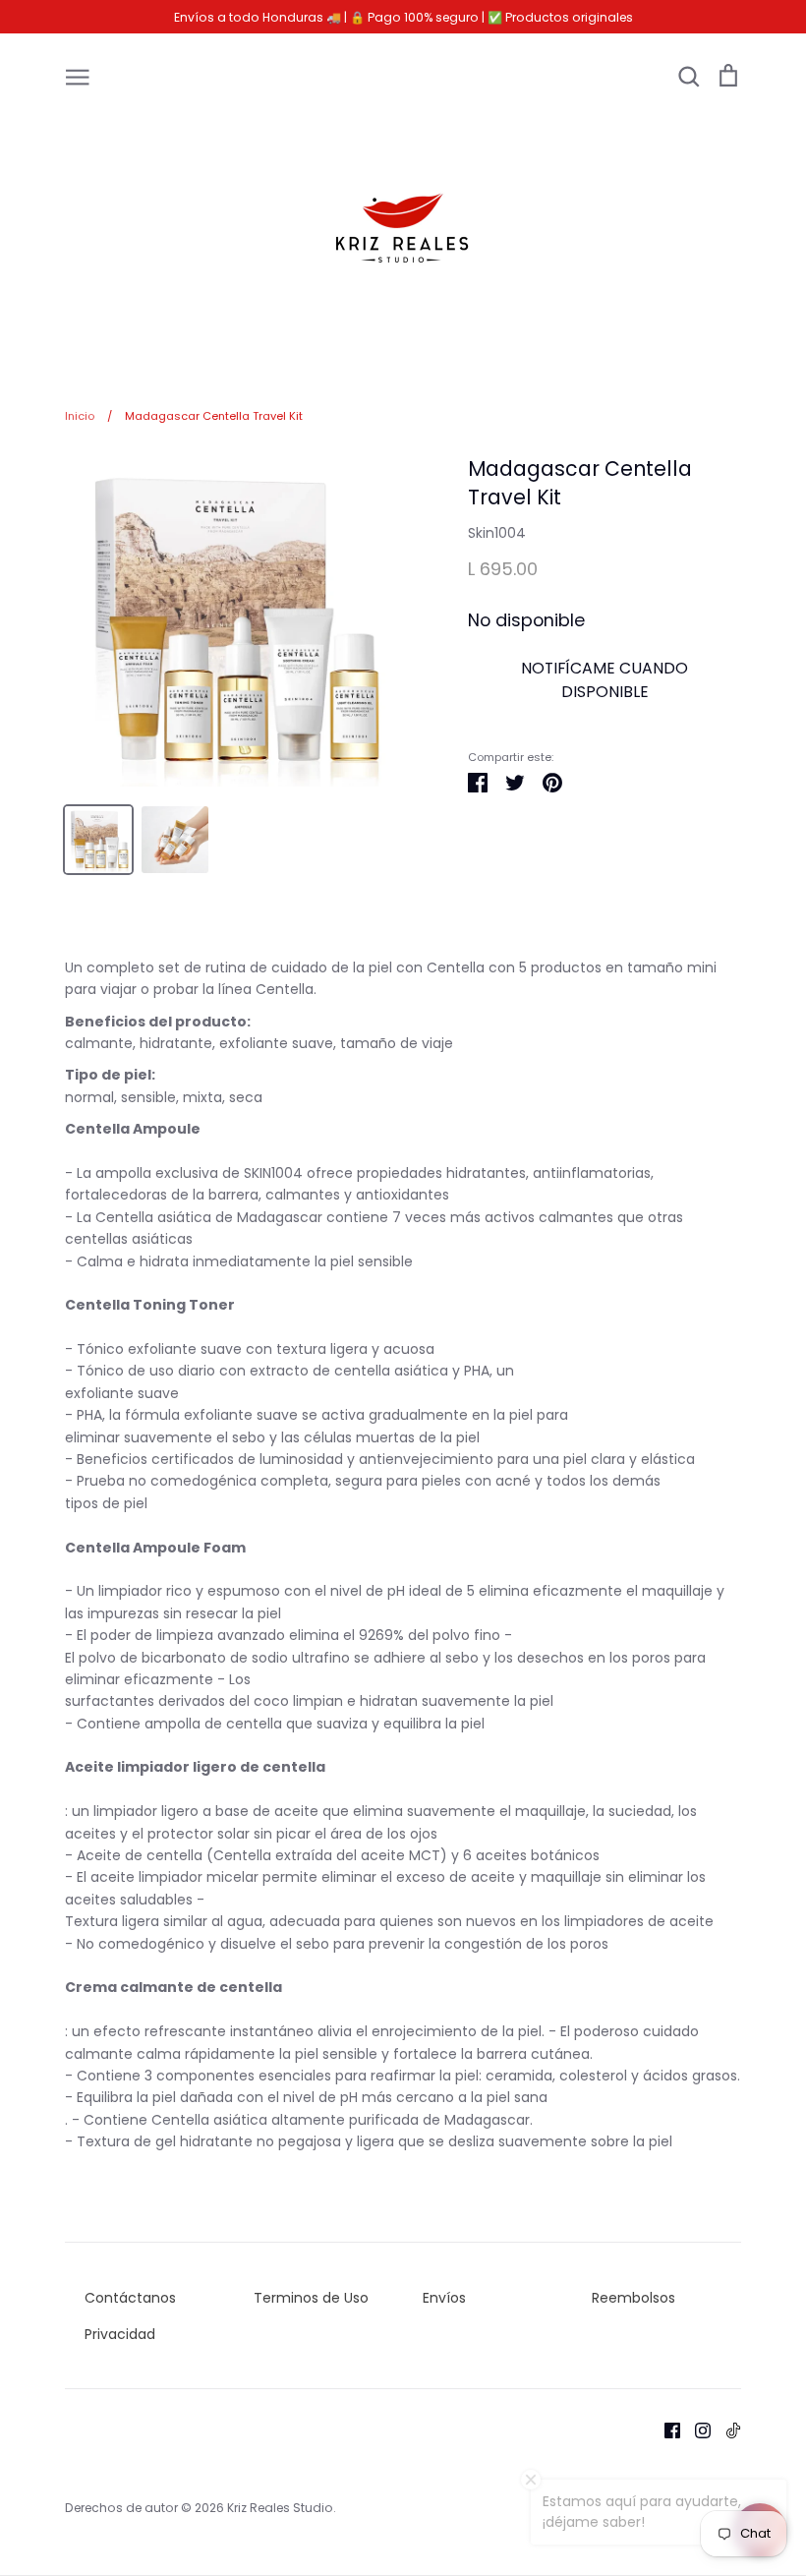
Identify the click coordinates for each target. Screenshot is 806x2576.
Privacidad (120, 2334)
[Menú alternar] (78, 76)
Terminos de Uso (311, 2298)
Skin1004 (497, 533)
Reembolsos (633, 2298)
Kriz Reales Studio (280, 2508)
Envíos (444, 2298)
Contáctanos (130, 2298)
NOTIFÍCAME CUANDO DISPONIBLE (604, 680)
